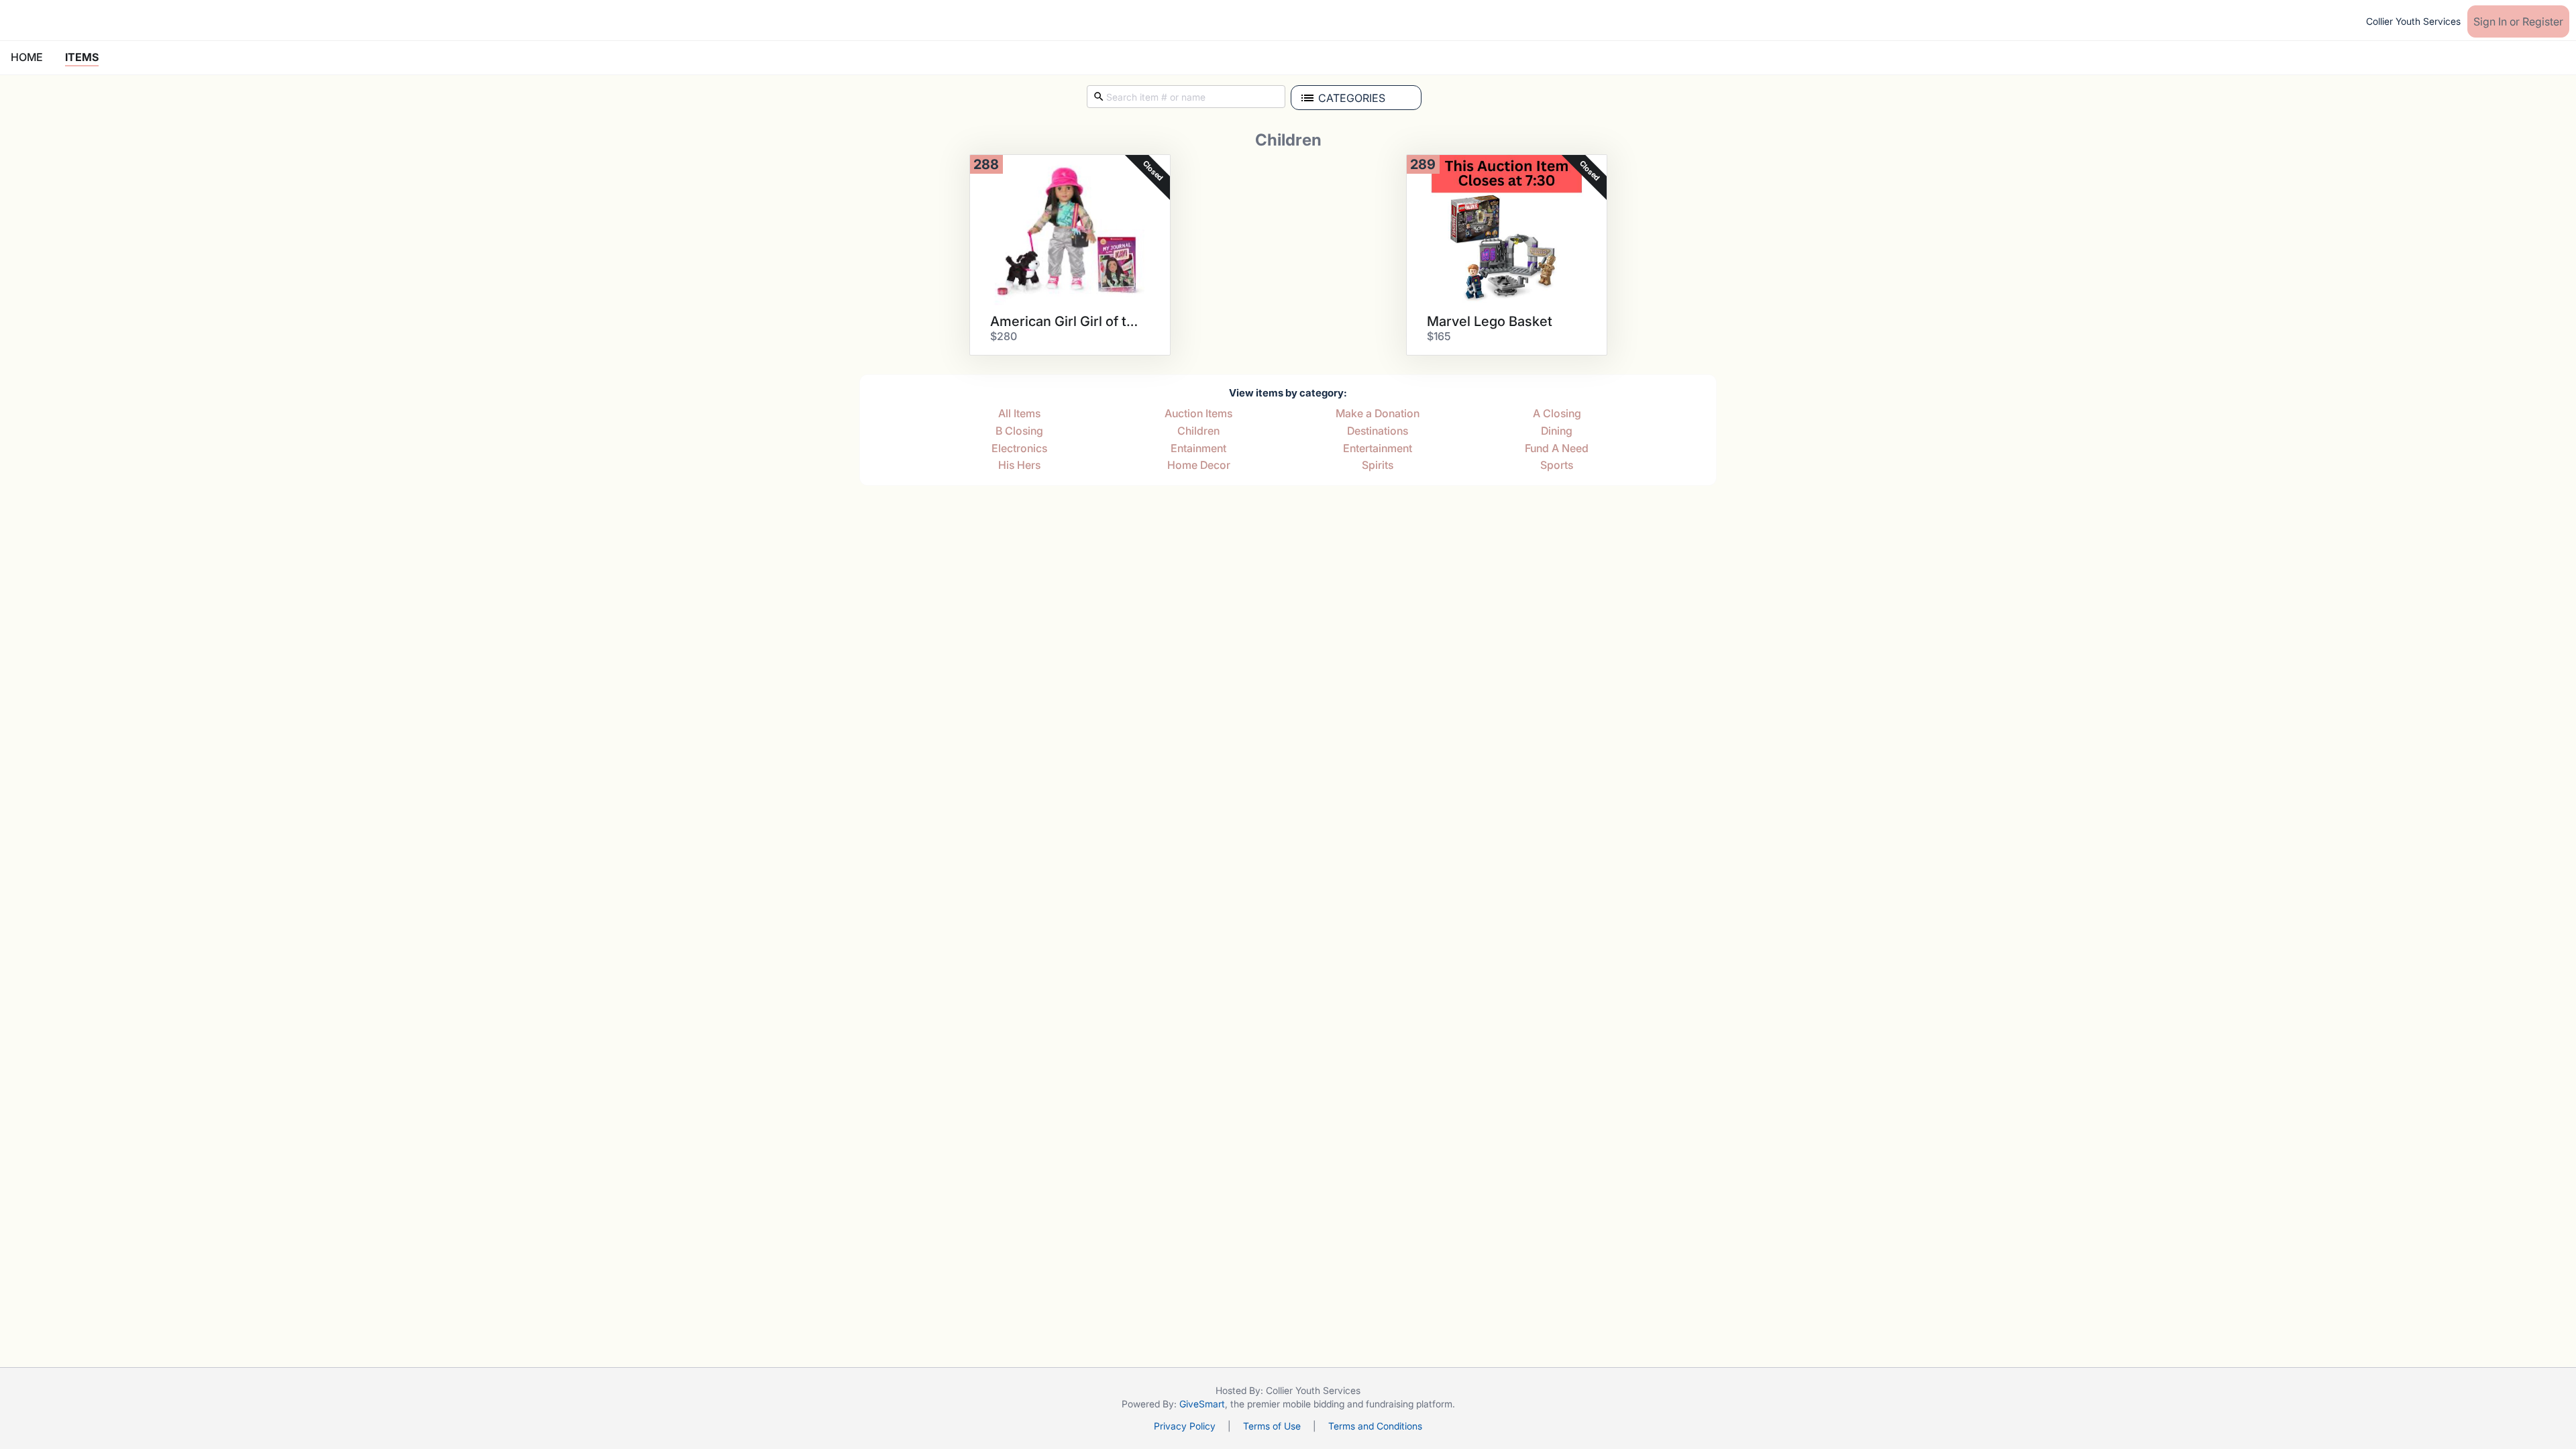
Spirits (1378, 466)
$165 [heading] (1439, 336)
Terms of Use (1272, 1426)
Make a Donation (1378, 414)
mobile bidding (1313, 1404)
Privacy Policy (1185, 1426)
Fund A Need (1557, 449)
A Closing (1557, 414)
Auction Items (1198, 414)
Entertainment (1378, 449)
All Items (1019, 414)
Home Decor (1199, 466)
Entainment (1198, 449)
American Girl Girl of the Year (1065, 321)
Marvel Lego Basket (1490, 321)
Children (1198, 431)
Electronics (1019, 449)
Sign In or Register (2518, 21)
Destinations (1378, 431)
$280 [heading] (1004, 336)
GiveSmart (1202, 1404)
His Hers (1019, 466)
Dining (1557, 431)
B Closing (1019, 431)
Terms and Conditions (1375, 1426)
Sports (1557, 466)
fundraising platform (1409, 1404)
